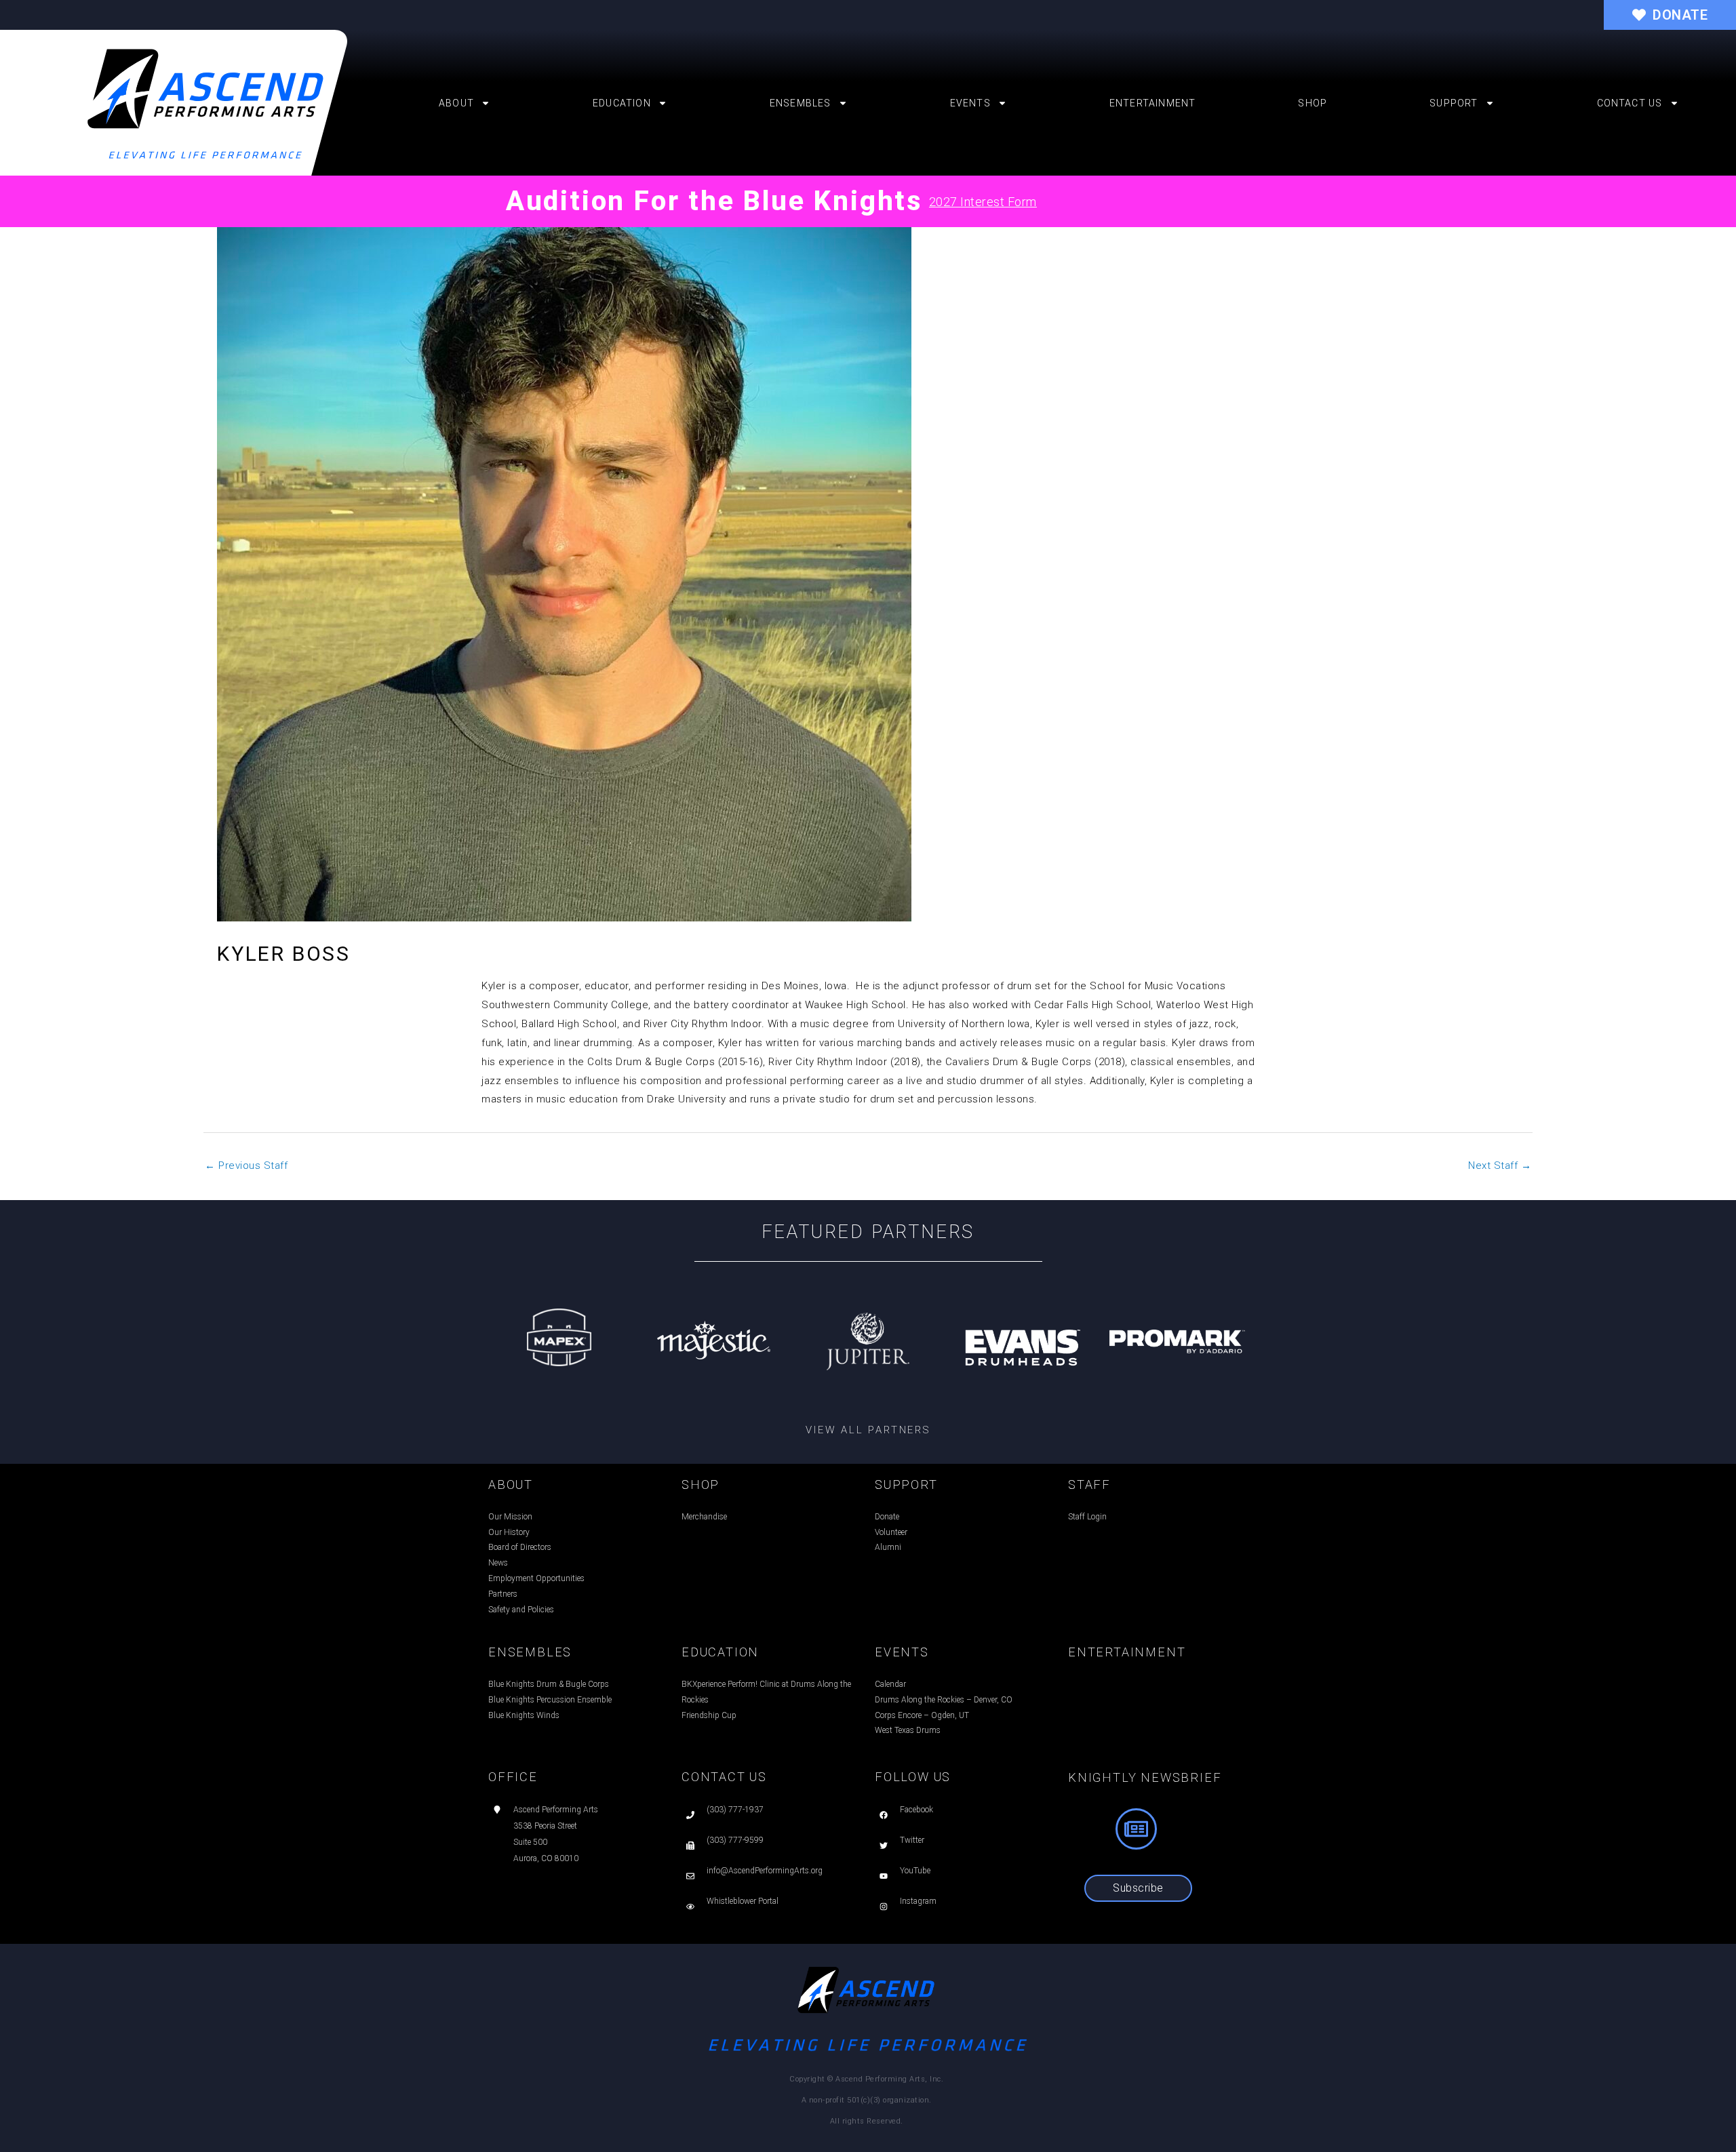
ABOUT (511, 1485)
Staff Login (1087, 1517)
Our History (509, 1532)
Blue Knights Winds (524, 1715)
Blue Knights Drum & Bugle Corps (549, 1684)
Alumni (888, 1547)
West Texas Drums (908, 1730)
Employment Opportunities (536, 1578)
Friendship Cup (709, 1715)
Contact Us (1630, 103)
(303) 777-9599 (735, 1840)
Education (622, 103)
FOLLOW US (913, 1777)
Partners (503, 1594)
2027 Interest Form (983, 202)
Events (970, 103)
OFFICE (513, 1777)
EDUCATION (720, 1652)
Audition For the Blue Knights (714, 201)
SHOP (701, 1485)
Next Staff (1500, 1165)
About (456, 103)
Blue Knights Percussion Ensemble (550, 1700)
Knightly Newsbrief (1145, 1777)
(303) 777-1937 (735, 1810)
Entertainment (1153, 103)
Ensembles (801, 103)
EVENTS (902, 1652)
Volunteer (891, 1532)
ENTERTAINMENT (1127, 1652)
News (498, 1563)
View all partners (868, 1430)
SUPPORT (906, 1485)
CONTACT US (724, 1777)
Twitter (912, 1840)
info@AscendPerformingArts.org (765, 1871)
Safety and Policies (521, 1610)
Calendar (890, 1684)
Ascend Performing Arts (556, 1810)
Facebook (916, 1810)
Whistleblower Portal (743, 1901)
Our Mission (510, 1517)
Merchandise (704, 1517)
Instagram (918, 1901)
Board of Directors (520, 1547)
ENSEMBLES (530, 1652)
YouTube (915, 1871)
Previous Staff (246, 1165)
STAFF (1089, 1485)
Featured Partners (868, 1232)
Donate (887, 1517)
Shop (1313, 103)
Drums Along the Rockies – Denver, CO (944, 1700)
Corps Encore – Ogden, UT (922, 1715)
